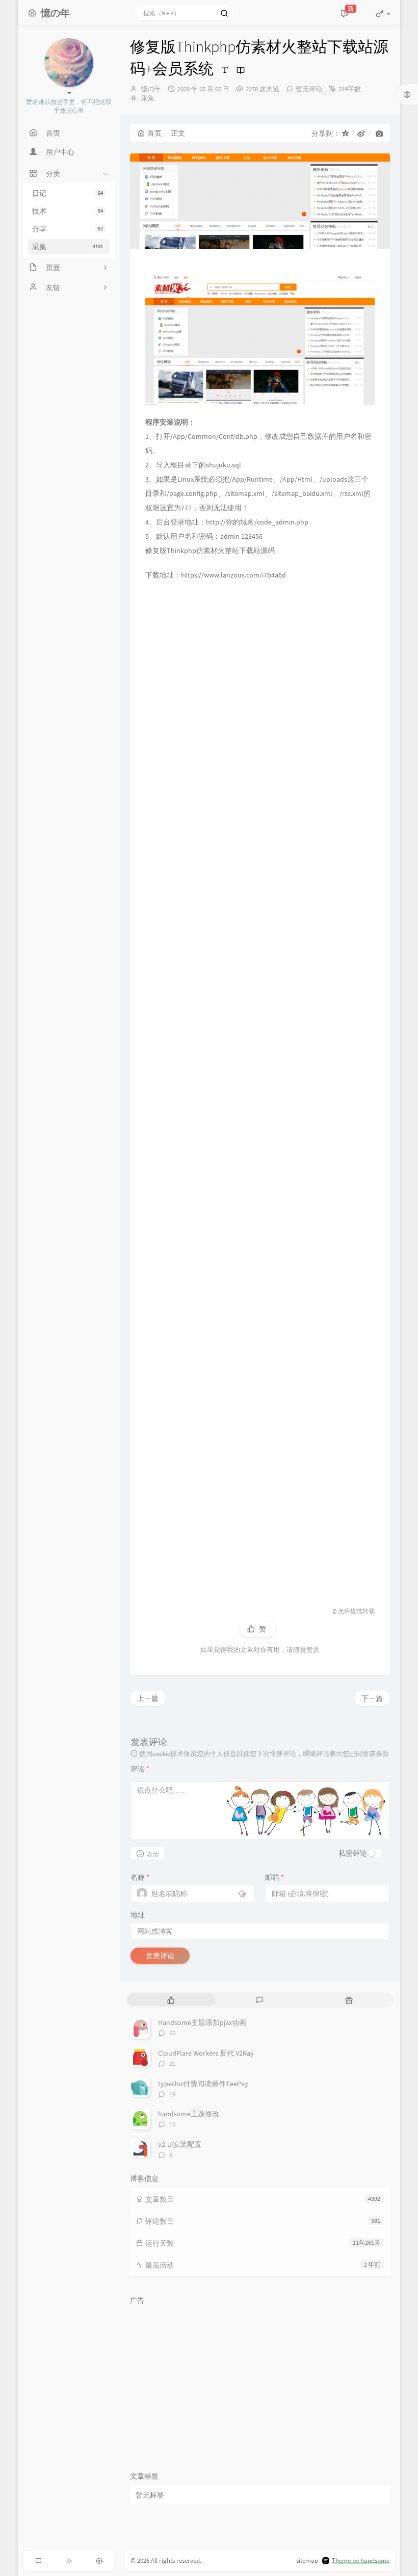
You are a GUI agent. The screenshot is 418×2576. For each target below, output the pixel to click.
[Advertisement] (260, 1089)
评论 (140, 1769)
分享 (68, 229)
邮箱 (275, 1877)
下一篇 (372, 1698)
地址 (138, 1915)
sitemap (307, 2560)
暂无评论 (309, 89)
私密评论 (353, 1853)
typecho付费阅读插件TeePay (203, 2084)
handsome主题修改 (189, 2114)
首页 (154, 133)
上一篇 (148, 1698)
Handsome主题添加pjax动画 (202, 2022)
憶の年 (151, 89)
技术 (68, 211)
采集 (68, 247)
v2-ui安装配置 (180, 2144)
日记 (68, 193)
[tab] (171, 2000)
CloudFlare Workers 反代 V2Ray (206, 2053)
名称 (140, 1877)
